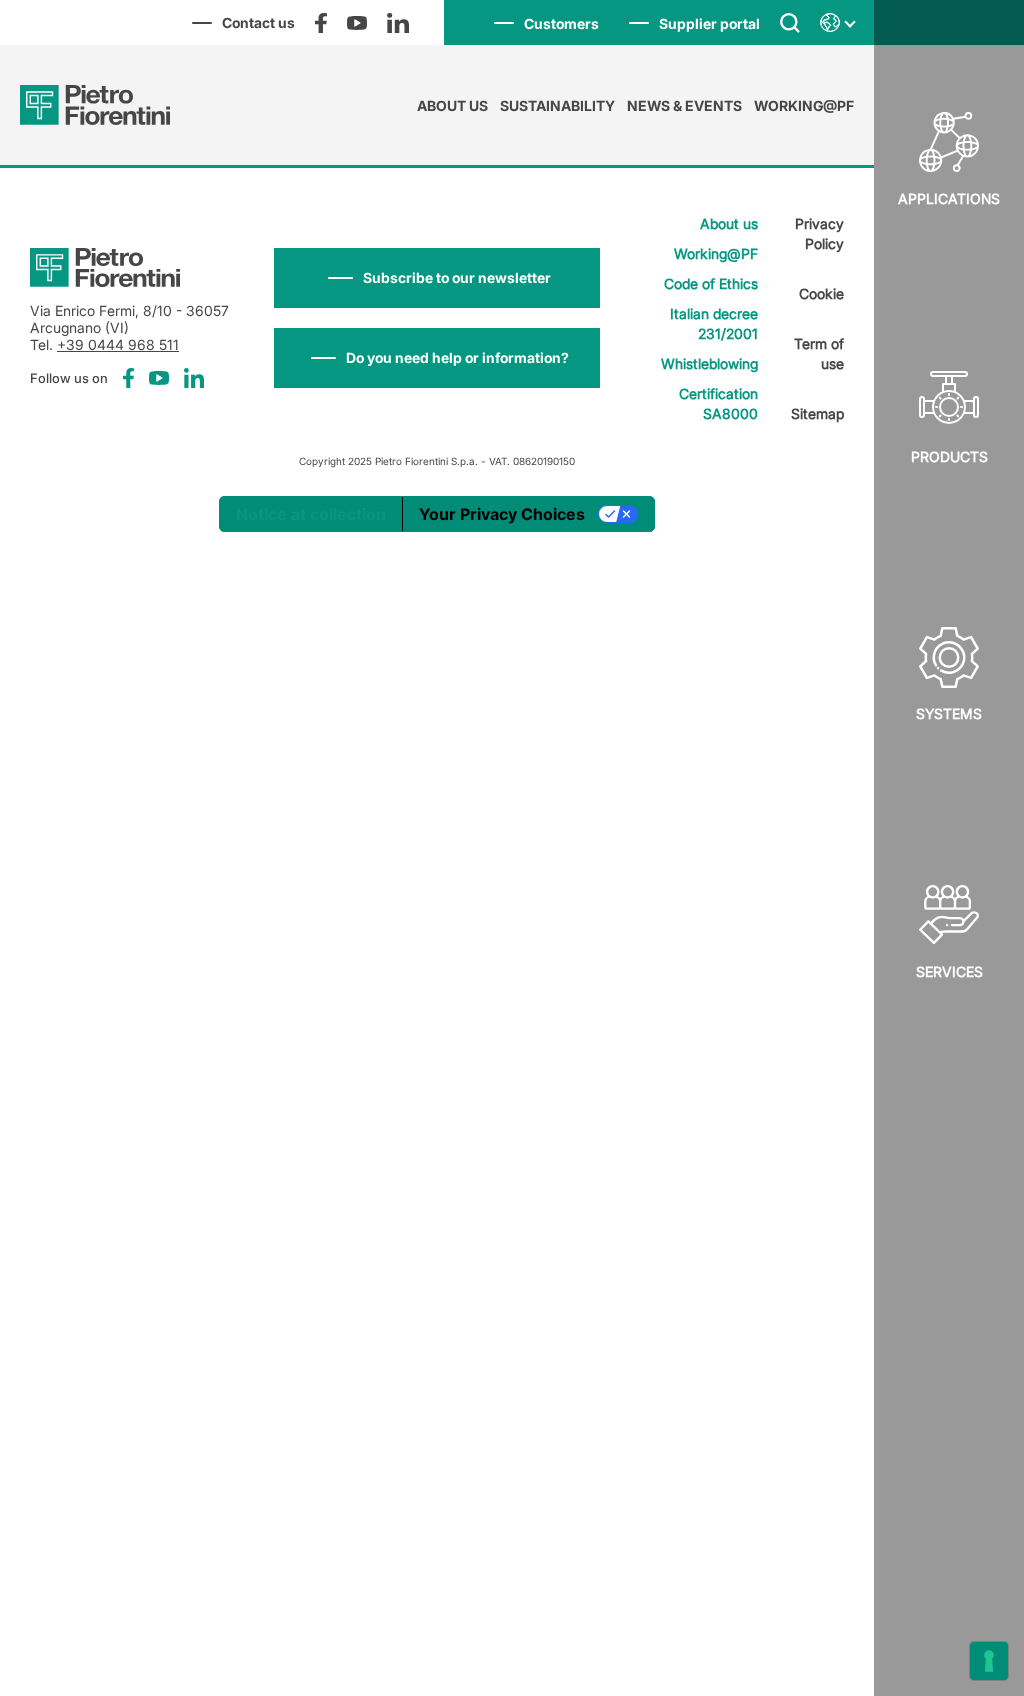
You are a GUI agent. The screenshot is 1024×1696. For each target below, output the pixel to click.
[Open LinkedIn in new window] (398, 23)
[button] (437, 278)
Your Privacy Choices (502, 514)
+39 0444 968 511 (118, 344)
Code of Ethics (711, 283)
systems (949, 713)
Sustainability (557, 105)
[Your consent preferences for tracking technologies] (989, 1661)
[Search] (790, 22)
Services (949, 971)
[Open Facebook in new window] (321, 23)
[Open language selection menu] (837, 23)
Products (949, 456)
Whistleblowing (709, 363)
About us (452, 105)
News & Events (684, 105)
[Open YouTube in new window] (357, 23)
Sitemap (817, 413)
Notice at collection (311, 514)
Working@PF (804, 105)
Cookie (821, 293)
